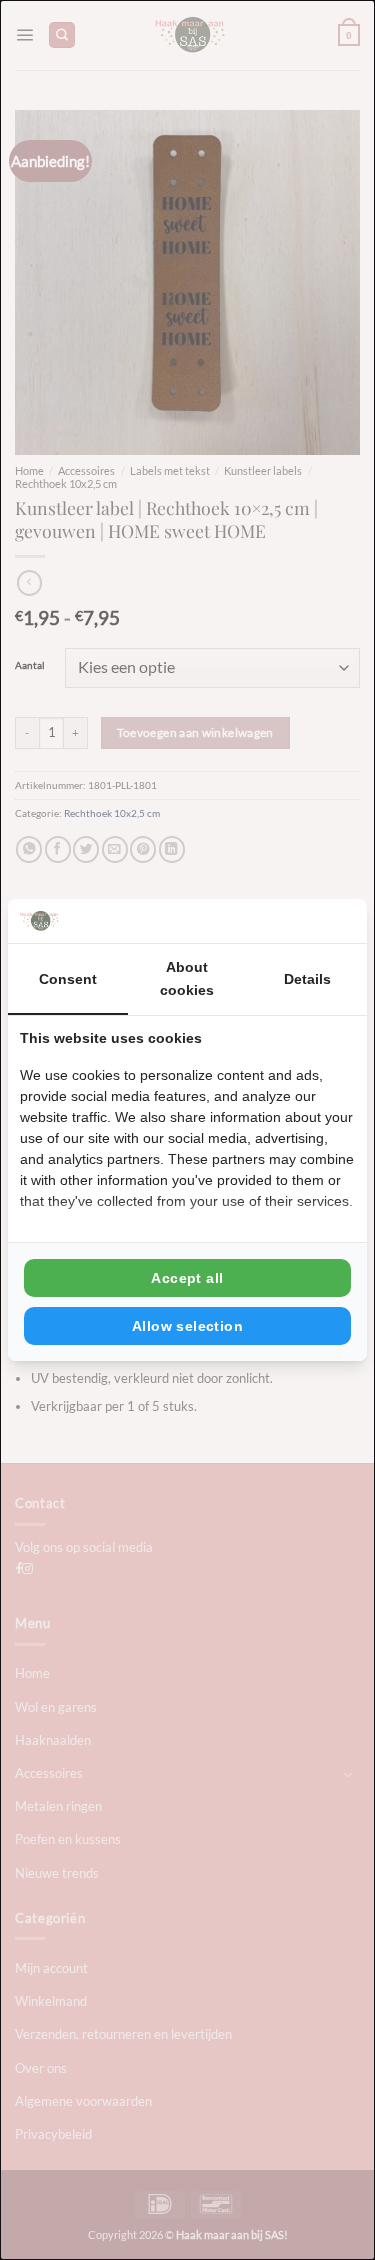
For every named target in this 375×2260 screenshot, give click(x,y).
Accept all (187, 1278)
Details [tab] (307, 979)
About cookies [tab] (187, 978)
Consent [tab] (68, 979)
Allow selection (187, 1326)
